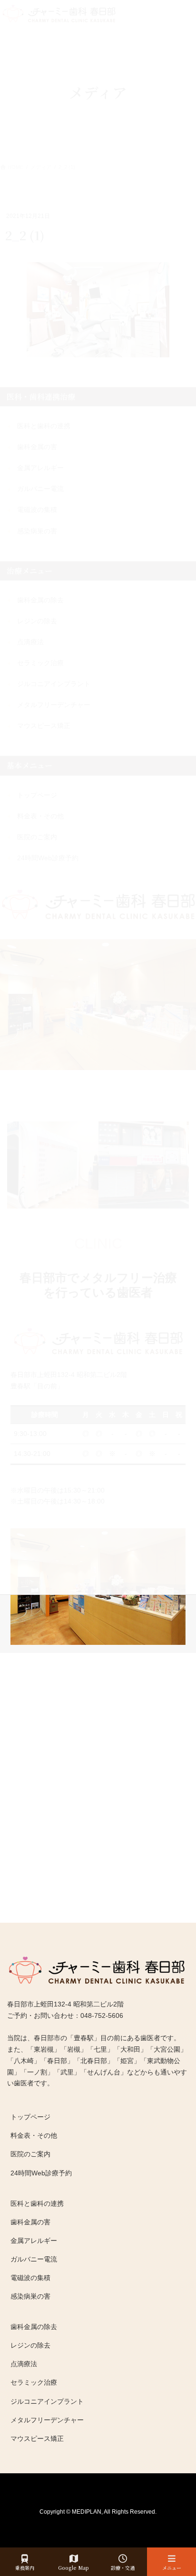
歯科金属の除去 (34, 2327)
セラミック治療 (34, 2382)
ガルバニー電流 (34, 2259)
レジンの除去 (30, 2345)
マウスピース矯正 (37, 2438)
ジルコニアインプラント (47, 2401)
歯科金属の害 (30, 2222)
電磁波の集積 (30, 2278)
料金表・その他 (34, 2135)
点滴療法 (24, 2364)
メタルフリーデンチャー (47, 2420)
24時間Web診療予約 (41, 2173)
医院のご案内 (30, 2154)
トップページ (30, 2117)
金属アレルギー (34, 2241)
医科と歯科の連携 (37, 2203)
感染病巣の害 (30, 2296)
